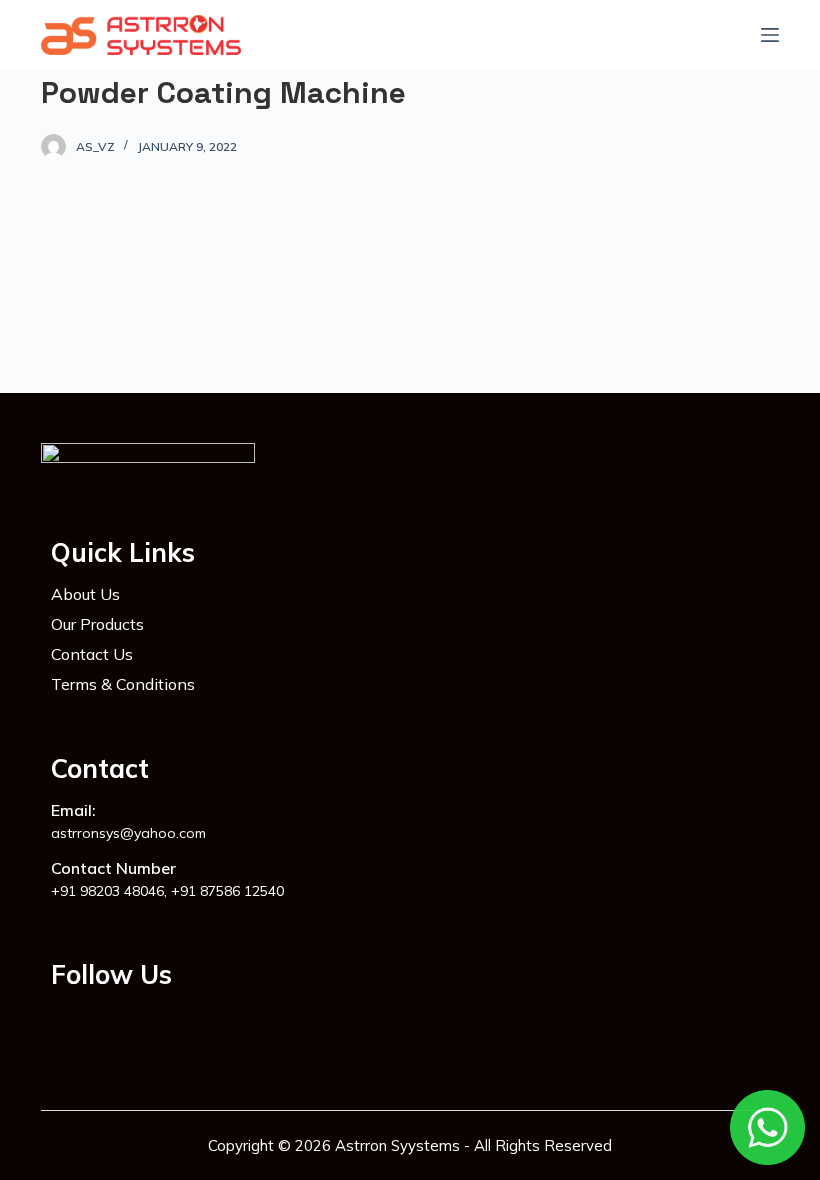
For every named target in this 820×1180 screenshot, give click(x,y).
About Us (85, 594)
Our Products (97, 624)
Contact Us (92, 654)
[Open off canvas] (770, 35)
